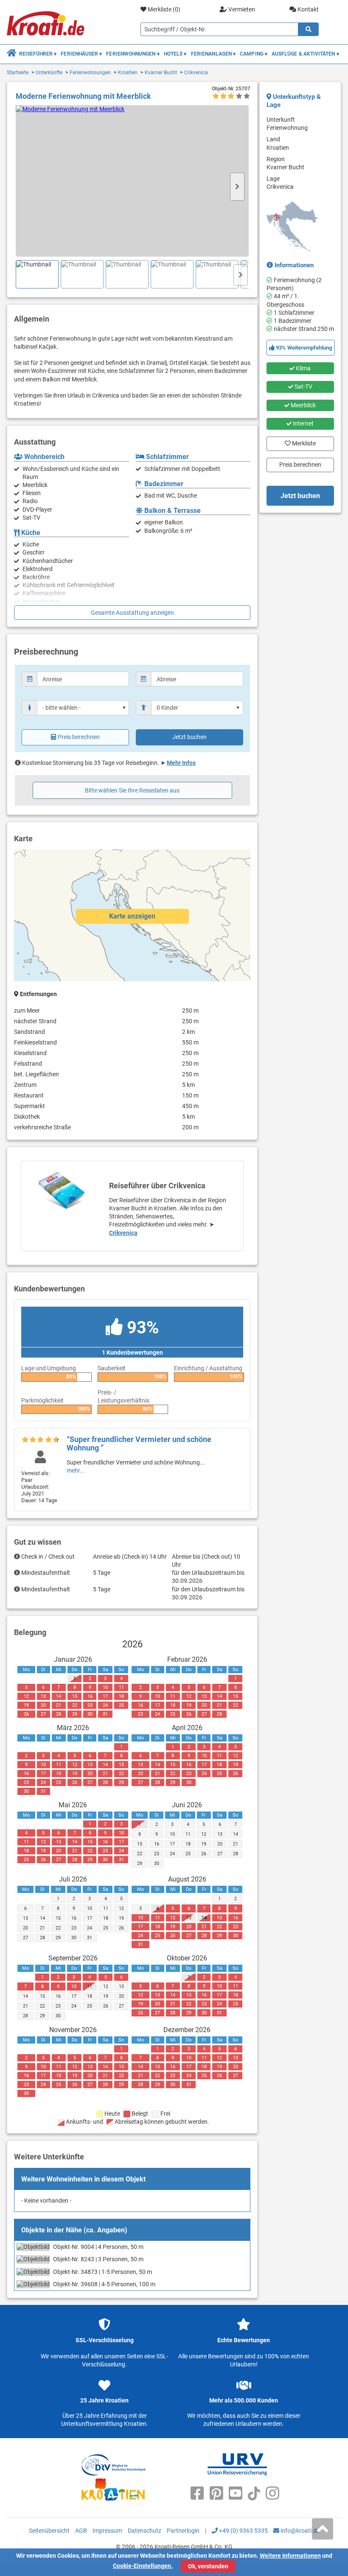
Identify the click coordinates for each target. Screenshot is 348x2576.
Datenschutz (145, 2531)
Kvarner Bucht (161, 73)
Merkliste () (163, 9)
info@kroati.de (299, 2531)
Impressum (107, 2531)
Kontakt (307, 9)
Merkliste (302, 442)
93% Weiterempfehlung (303, 348)
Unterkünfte (49, 73)
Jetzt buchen (189, 737)
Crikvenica (196, 73)
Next (237, 187)
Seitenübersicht (49, 2531)
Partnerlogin (183, 2531)
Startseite (18, 73)
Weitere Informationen (290, 2556)
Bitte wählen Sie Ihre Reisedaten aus (132, 790)
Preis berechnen (79, 737)
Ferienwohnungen (90, 73)
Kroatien (128, 73)
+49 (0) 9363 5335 (243, 2531)
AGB (81, 2531)
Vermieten (241, 9)
